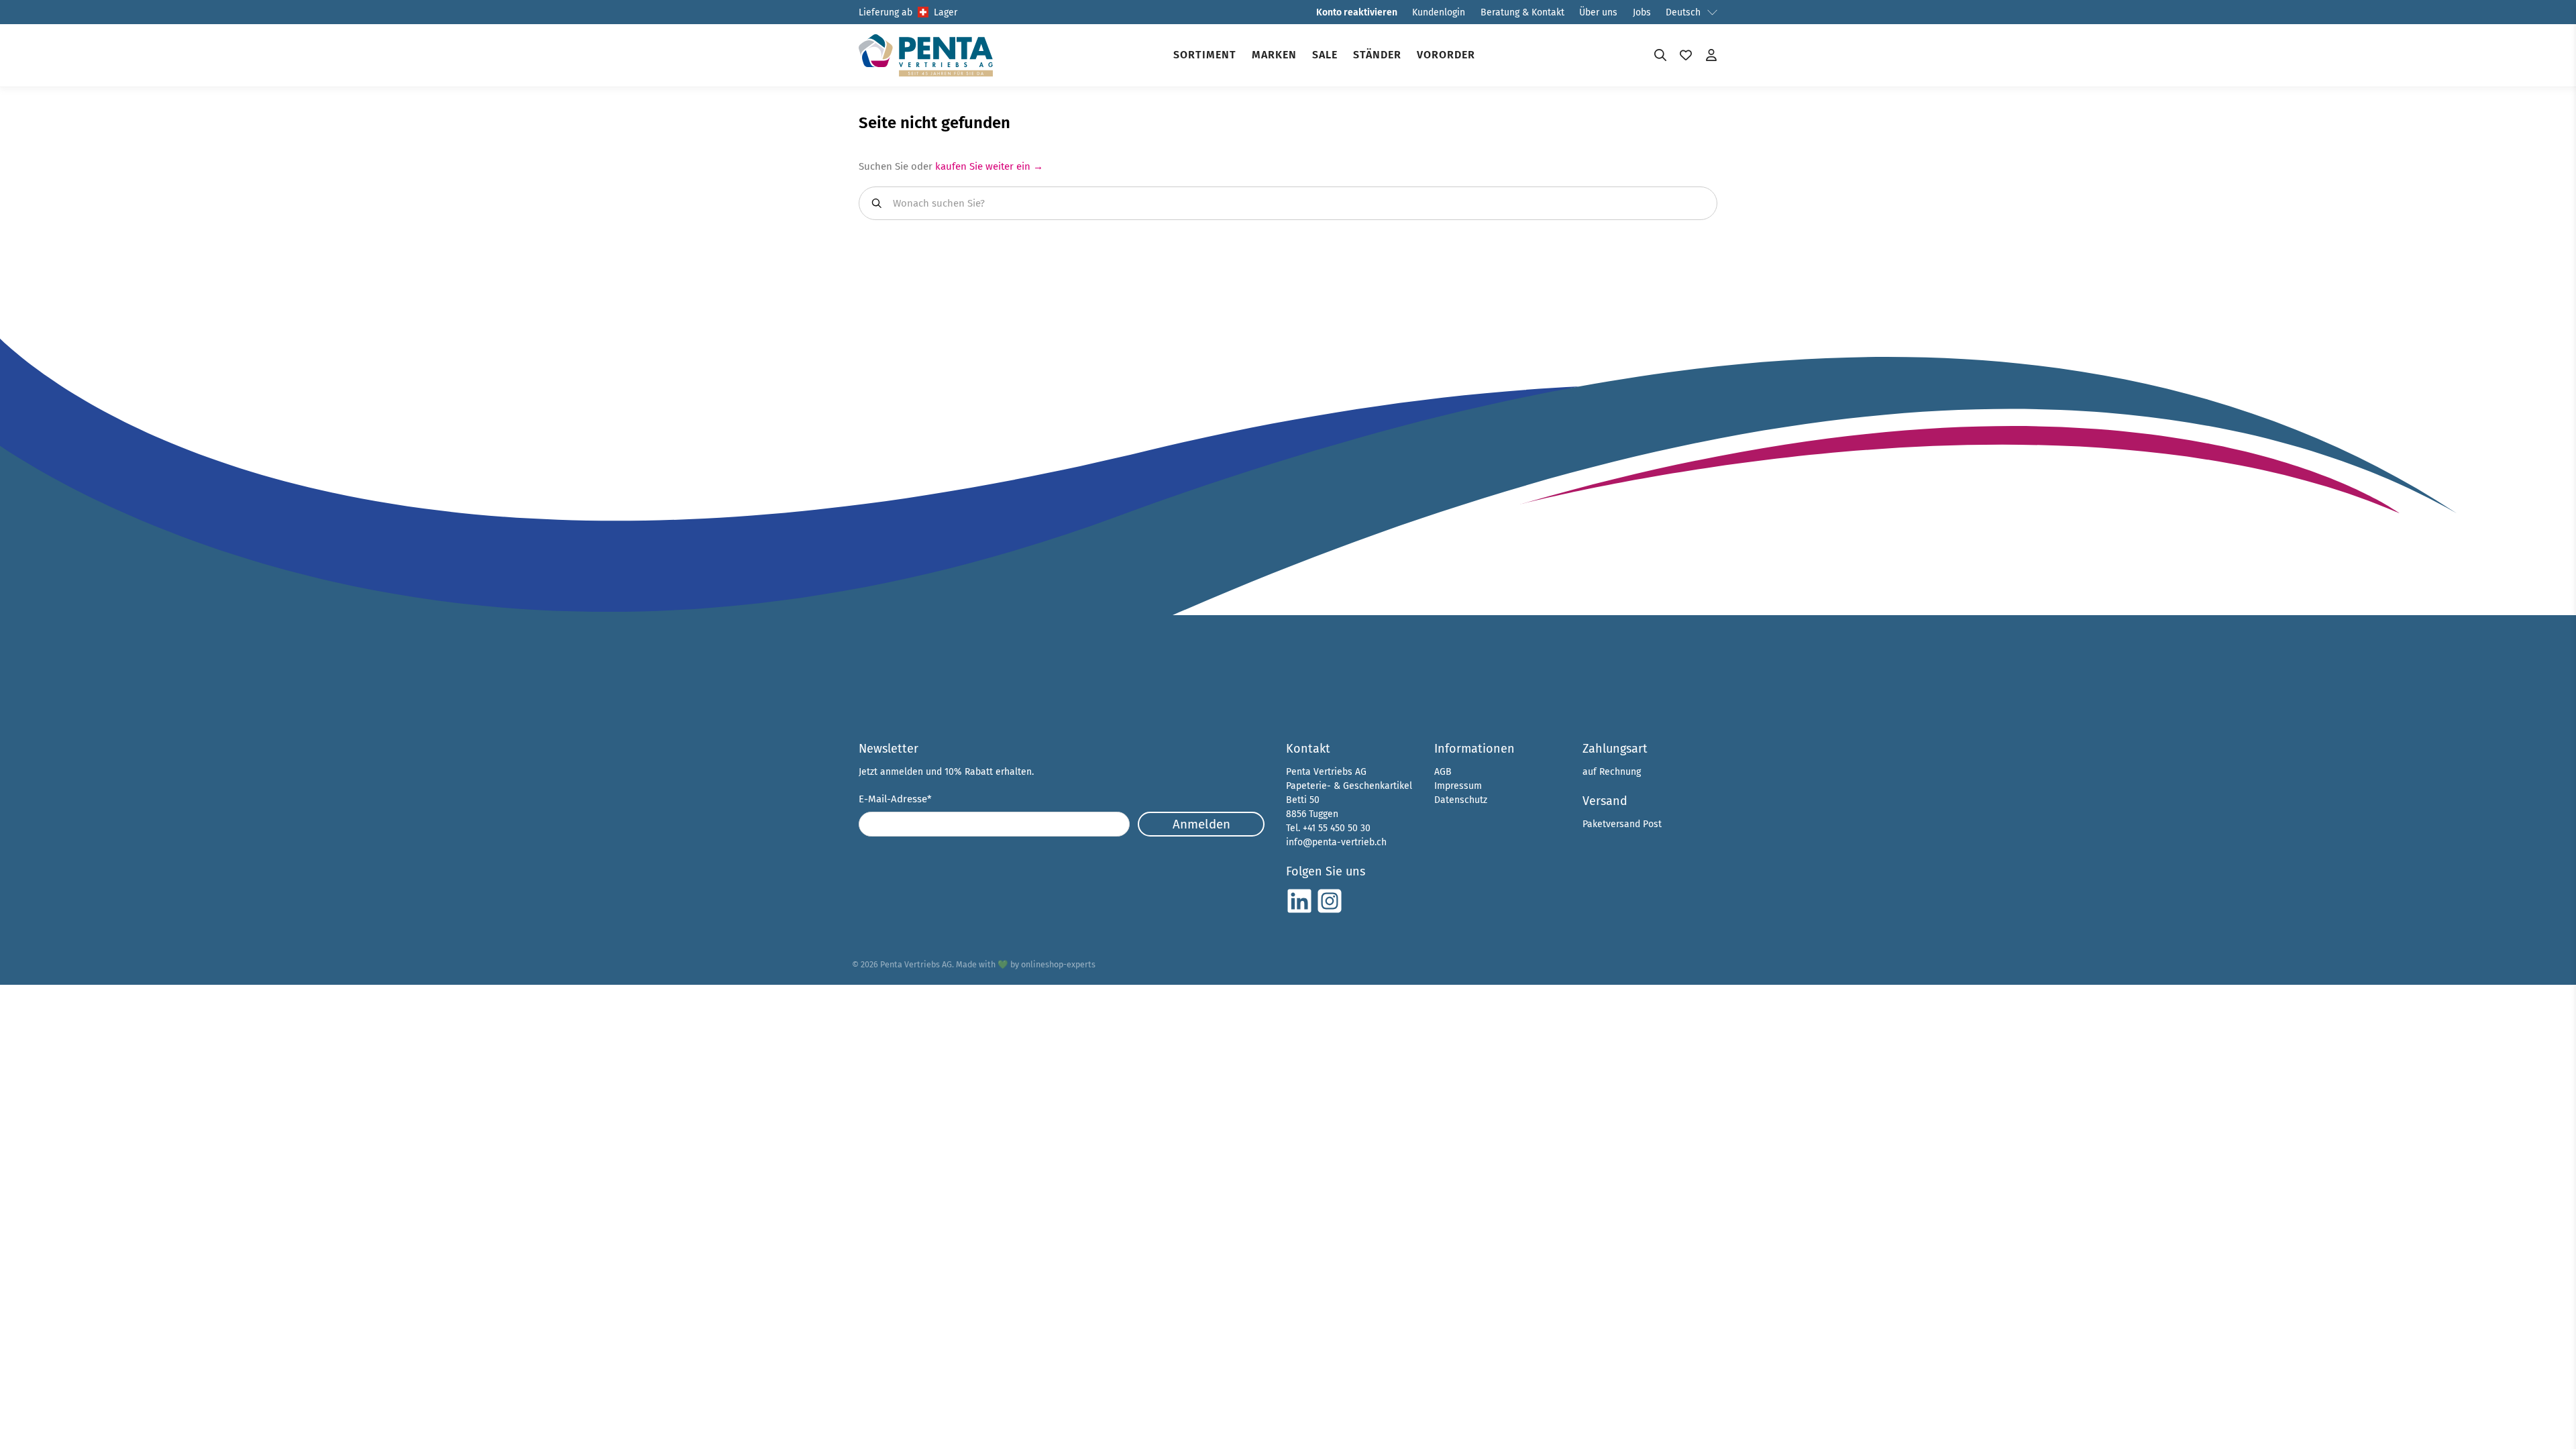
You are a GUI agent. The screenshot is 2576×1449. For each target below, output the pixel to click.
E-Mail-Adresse (895, 799)
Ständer (1377, 55)
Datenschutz (1461, 800)
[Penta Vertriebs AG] (926, 55)
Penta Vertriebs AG (916, 964)
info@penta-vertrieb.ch (1336, 842)
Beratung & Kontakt (1522, 12)
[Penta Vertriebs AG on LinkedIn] (1299, 911)
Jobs (1642, 12)
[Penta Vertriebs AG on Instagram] (1330, 911)
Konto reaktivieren (1357, 12)
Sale (1325, 55)
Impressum (1458, 786)
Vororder (1446, 55)
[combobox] (1288, 203)
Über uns (1598, 12)
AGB (1443, 772)
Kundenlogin (1439, 12)
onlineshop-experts (1058, 964)
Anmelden (1201, 824)
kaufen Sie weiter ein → (989, 166)
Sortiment (1205, 55)
